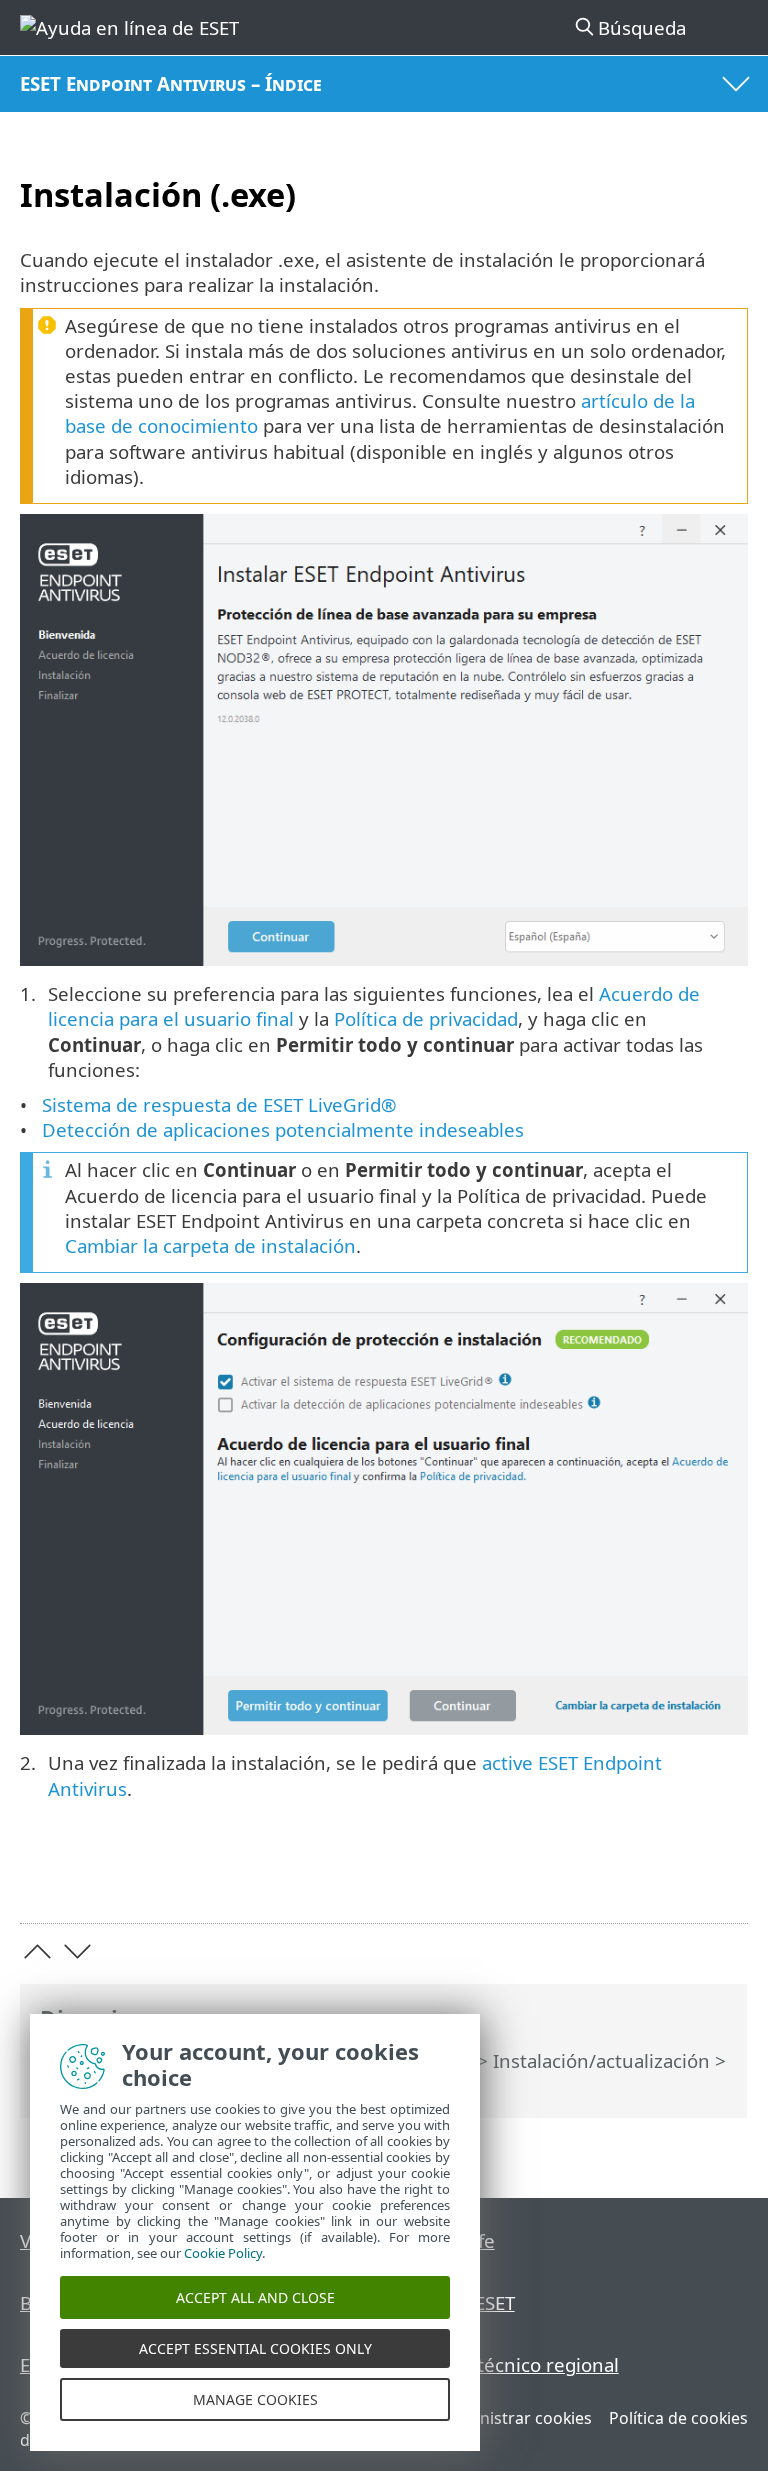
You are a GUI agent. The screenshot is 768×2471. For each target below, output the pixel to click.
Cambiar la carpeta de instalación (210, 1245)
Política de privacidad (426, 1018)
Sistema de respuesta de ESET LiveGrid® (219, 1104)
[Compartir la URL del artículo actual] (620, 1877)
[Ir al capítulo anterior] (37, 1951)
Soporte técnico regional (511, 2364)
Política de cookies (678, 2418)
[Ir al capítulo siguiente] (77, 1951)
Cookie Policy (223, 2253)
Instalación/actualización (601, 2060)
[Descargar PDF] (671, 1877)
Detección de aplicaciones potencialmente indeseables (283, 1129)
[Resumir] (723, 1877)
